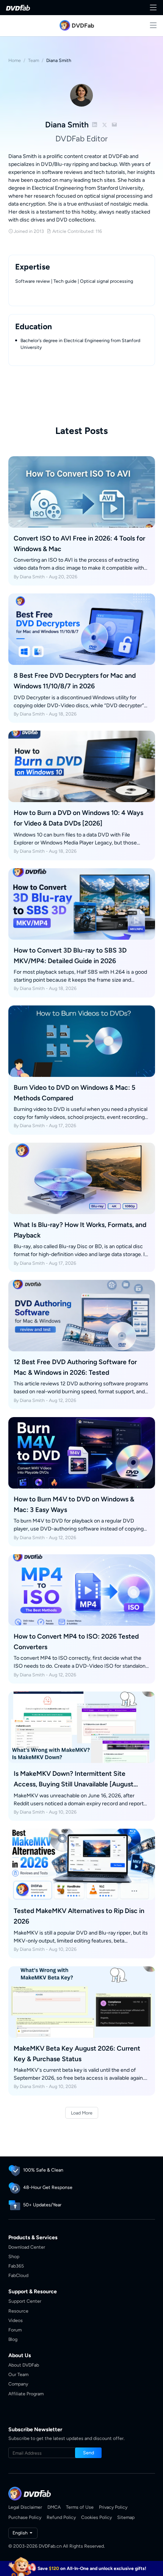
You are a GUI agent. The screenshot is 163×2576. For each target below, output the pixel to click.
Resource (18, 2311)
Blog (13, 2339)
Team (34, 60)
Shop (14, 2256)
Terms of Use (80, 2507)
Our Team (18, 2374)
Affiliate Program (26, 2394)
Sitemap (126, 2517)
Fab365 (16, 2266)
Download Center (27, 2247)
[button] (88, 2453)
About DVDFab (24, 2365)
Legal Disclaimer (25, 2507)
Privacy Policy (113, 2507)
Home (15, 60)
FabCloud (18, 2275)
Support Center (25, 2301)
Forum (15, 2330)
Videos (16, 2320)
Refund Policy (61, 2517)
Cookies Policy (96, 2517)
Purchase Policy (25, 2517)
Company (18, 2384)
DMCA (54, 2507)
